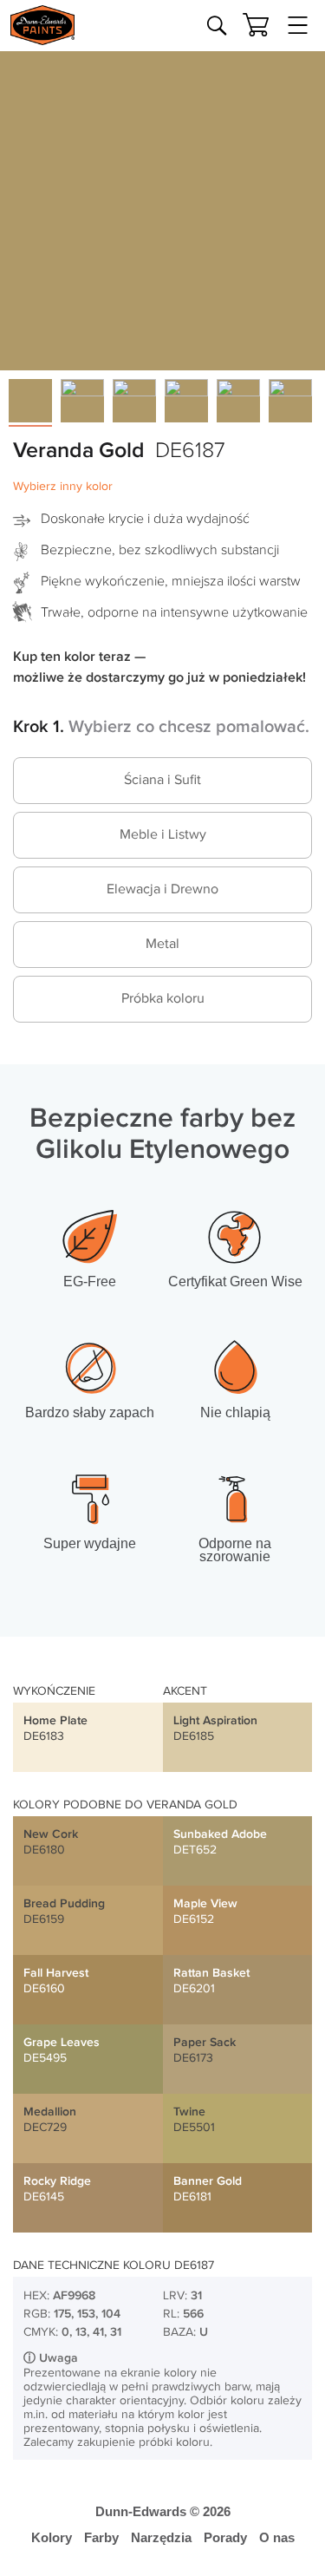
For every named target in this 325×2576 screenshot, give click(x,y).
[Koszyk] (256, 25)
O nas (277, 2537)
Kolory (52, 2537)
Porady (225, 2537)
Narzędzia (161, 2537)
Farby (101, 2537)
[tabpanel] (162, 208)
